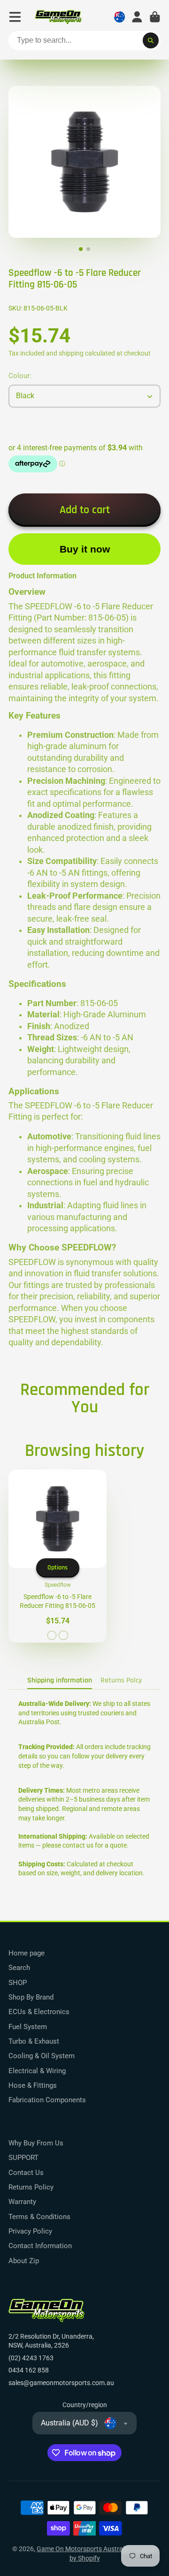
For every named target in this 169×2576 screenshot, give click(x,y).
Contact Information (40, 2246)
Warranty (22, 2202)
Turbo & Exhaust (34, 2041)
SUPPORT (23, 2158)
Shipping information (60, 1680)
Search (19, 1968)
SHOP (18, 1983)
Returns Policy (31, 2187)
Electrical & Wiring (37, 2071)
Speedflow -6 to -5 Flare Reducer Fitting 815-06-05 (58, 1556)
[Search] (151, 41)
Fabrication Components (47, 2100)
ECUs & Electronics (39, 2012)
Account (137, 17)
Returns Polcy (121, 1680)
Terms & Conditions (39, 2217)
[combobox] (84, 41)
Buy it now (85, 549)
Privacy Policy (30, 2231)
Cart (155, 17)
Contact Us (26, 2173)
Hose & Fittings (33, 2085)
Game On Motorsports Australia (83, 2549)
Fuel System (28, 2027)
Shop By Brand (31, 1997)
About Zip (24, 2261)
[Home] (58, 17)
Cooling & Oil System (42, 2056)
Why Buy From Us (36, 2143)
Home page (27, 1953)
